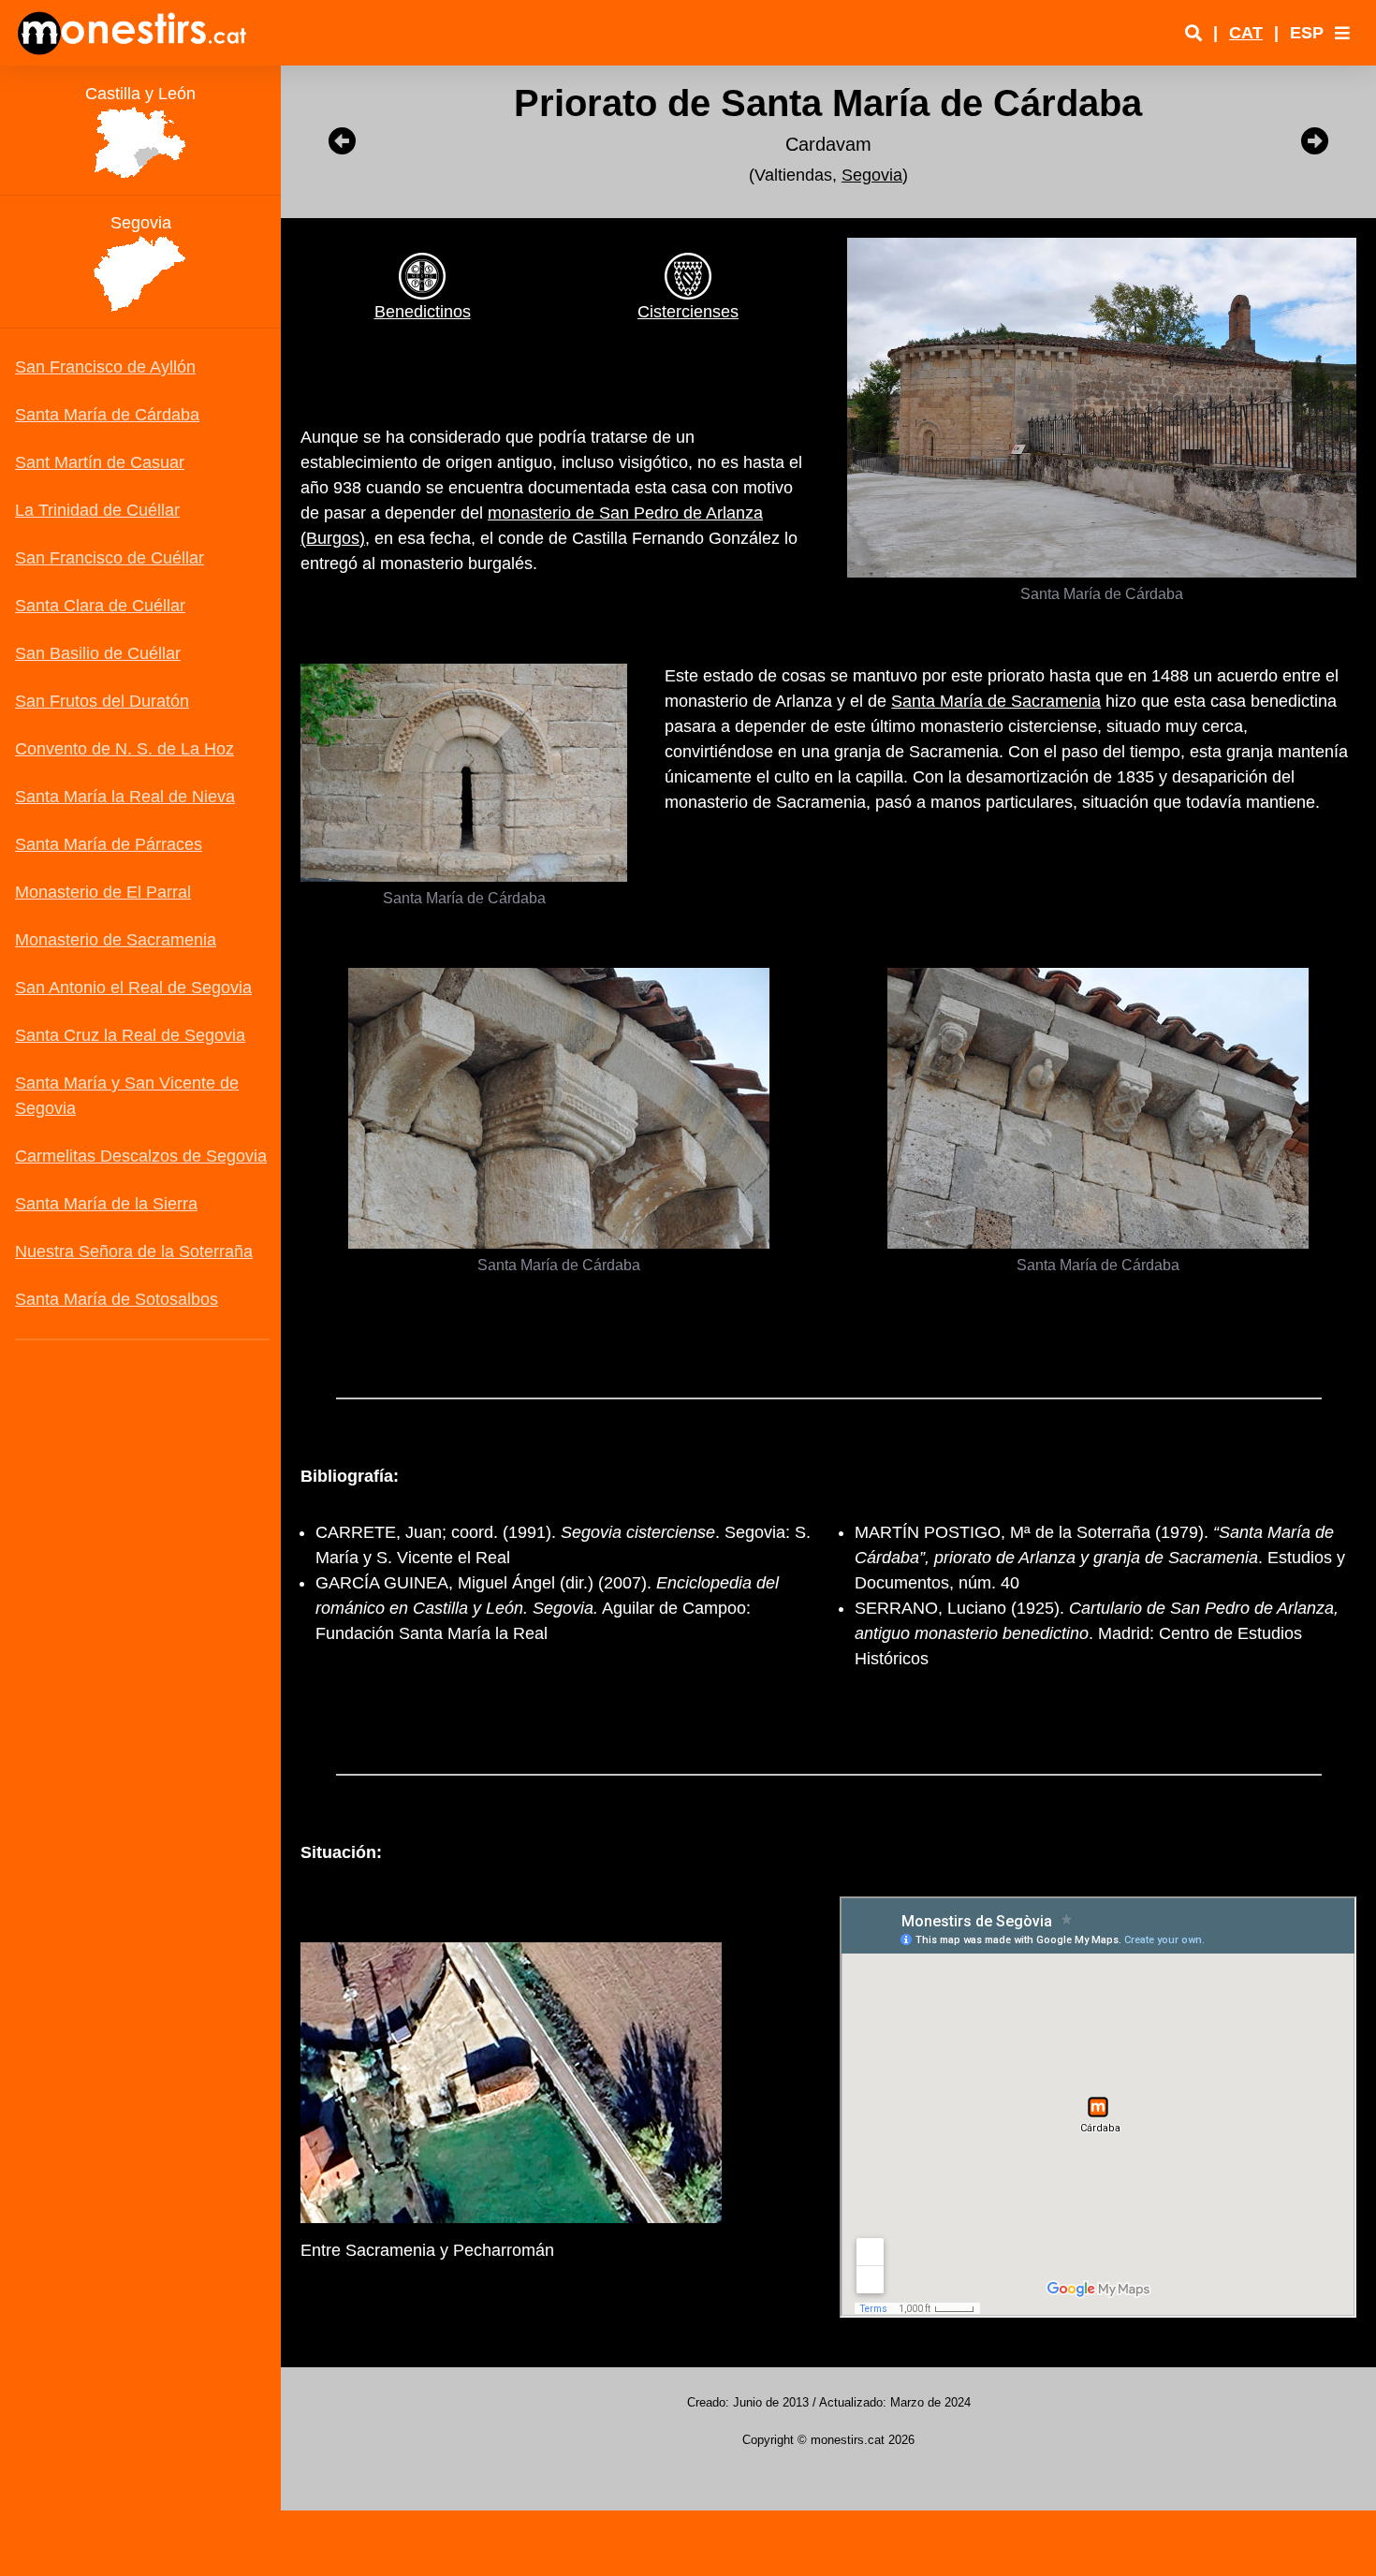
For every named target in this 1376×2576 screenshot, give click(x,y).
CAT (1246, 33)
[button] (1342, 33)
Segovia (872, 175)
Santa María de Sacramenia (996, 701)
